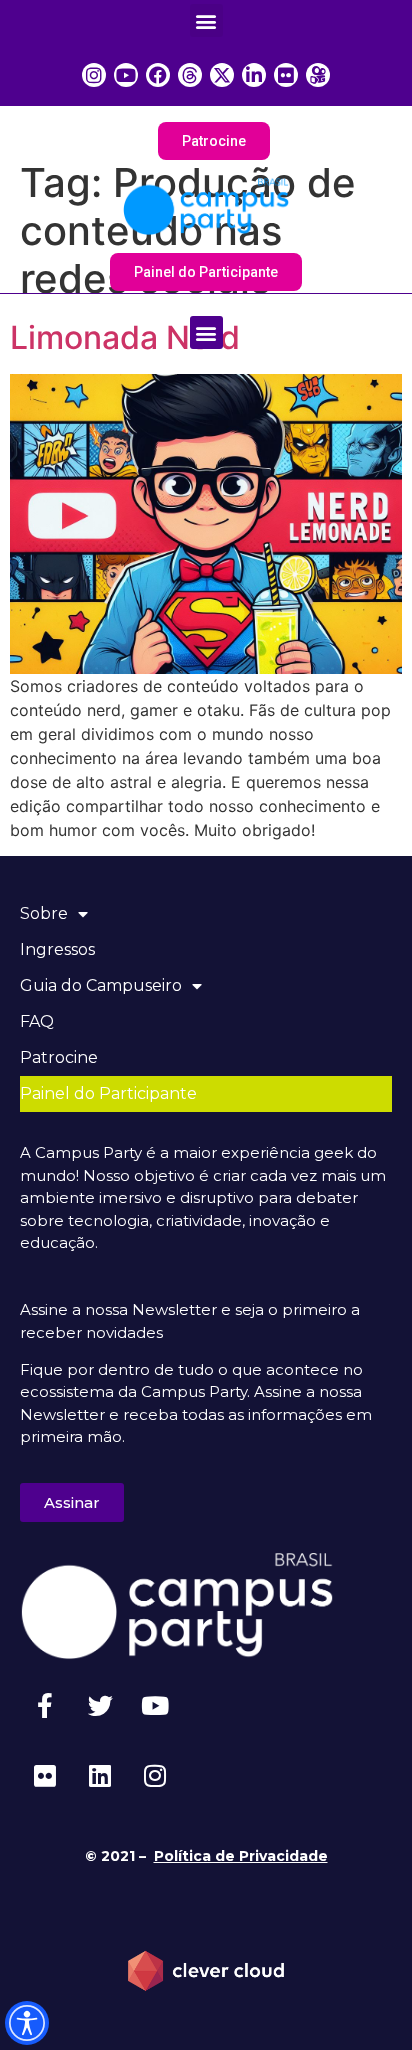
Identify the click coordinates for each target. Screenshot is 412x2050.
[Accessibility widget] (27, 2023)
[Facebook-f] (45, 1705)
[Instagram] (155, 1775)
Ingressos (57, 949)
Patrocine (59, 1057)
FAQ (37, 1021)
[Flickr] (45, 1775)
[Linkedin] (100, 1775)
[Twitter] (100, 1705)
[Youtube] (155, 1705)
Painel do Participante (108, 1093)
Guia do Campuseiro (101, 985)
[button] (206, 20)
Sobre (44, 913)
